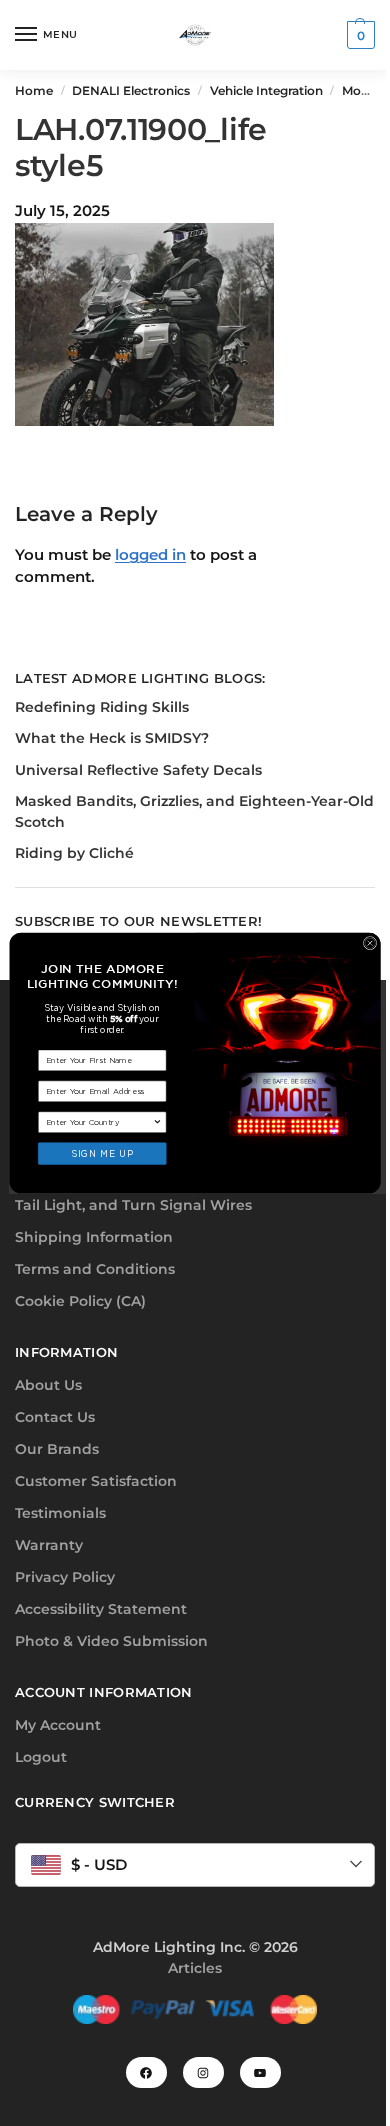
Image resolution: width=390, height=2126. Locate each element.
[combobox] (99, 1122)
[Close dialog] (369, 942)
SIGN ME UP (102, 1153)
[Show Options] (158, 1122)
